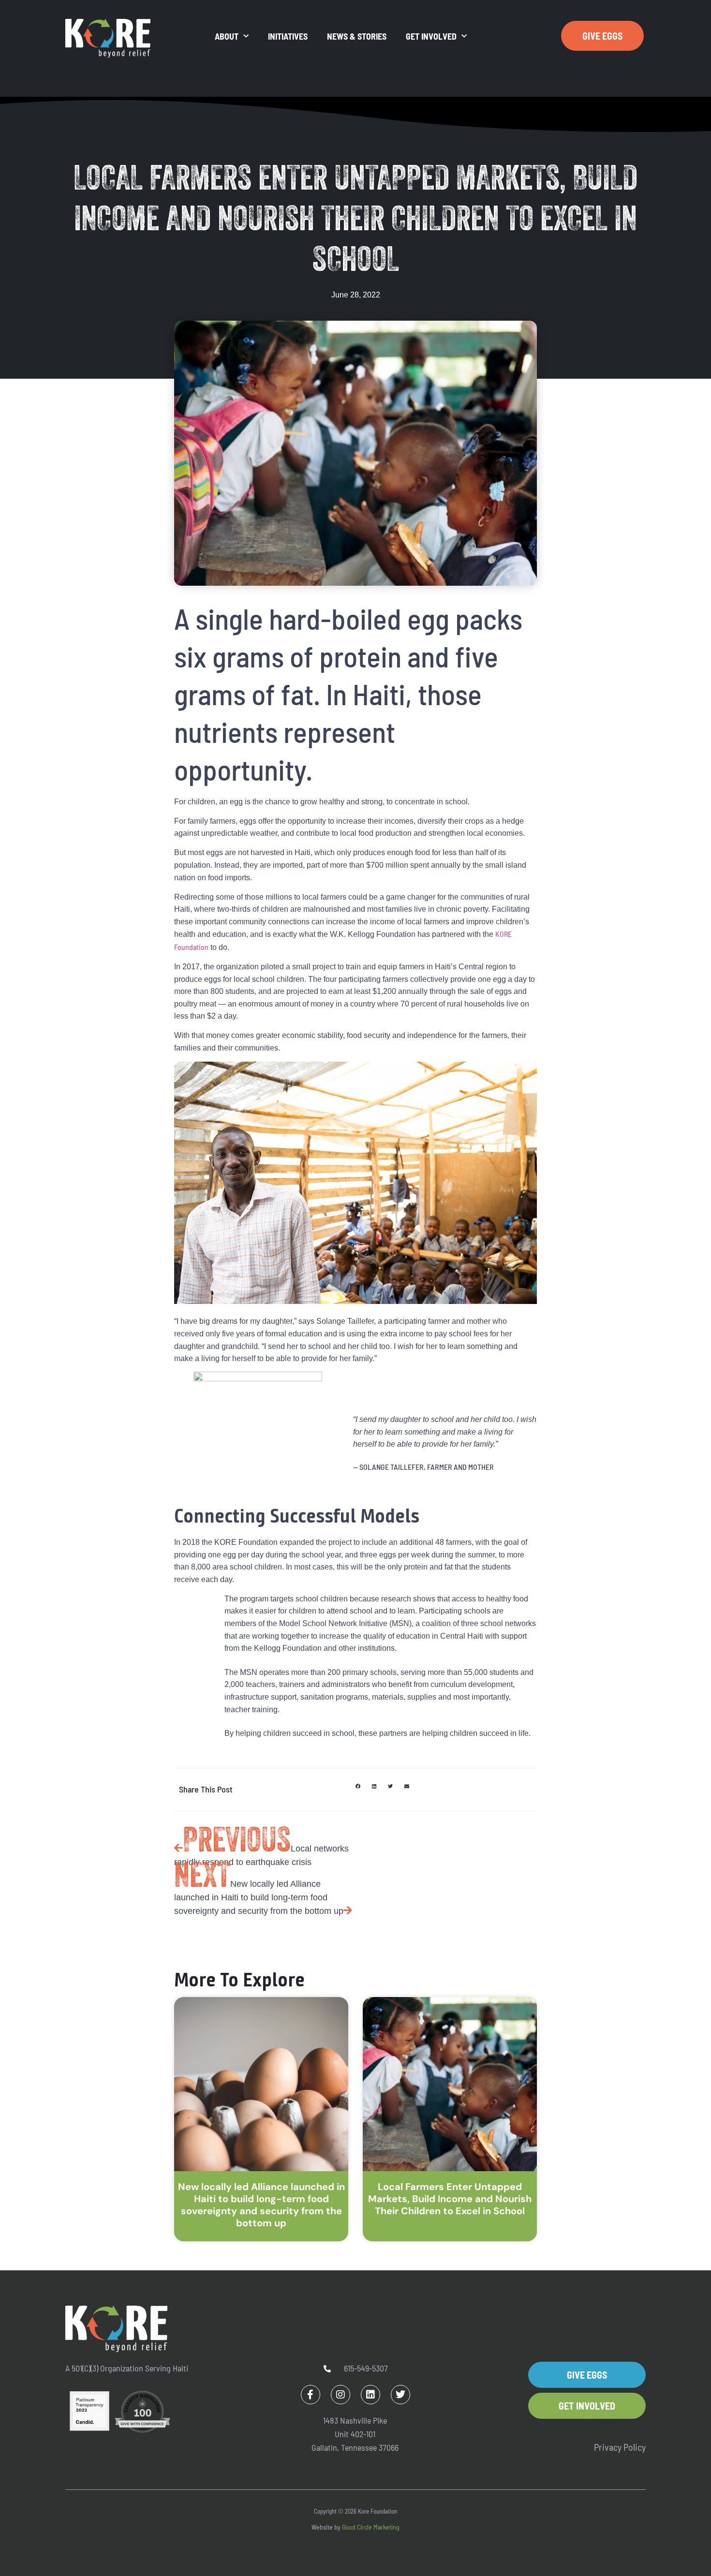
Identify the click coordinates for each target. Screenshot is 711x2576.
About (227, 36)
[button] (358, 1786)
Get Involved (431, 36)
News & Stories (357, 36)
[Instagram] (341, 2395)
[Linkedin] (370, 2395)
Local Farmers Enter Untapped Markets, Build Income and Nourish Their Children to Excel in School (450, 2199)
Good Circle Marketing (371, 2527)
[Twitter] (400, 2395)
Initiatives (288, 36)
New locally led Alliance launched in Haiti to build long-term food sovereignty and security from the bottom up (261, 2205)
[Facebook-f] (311, 2395)
